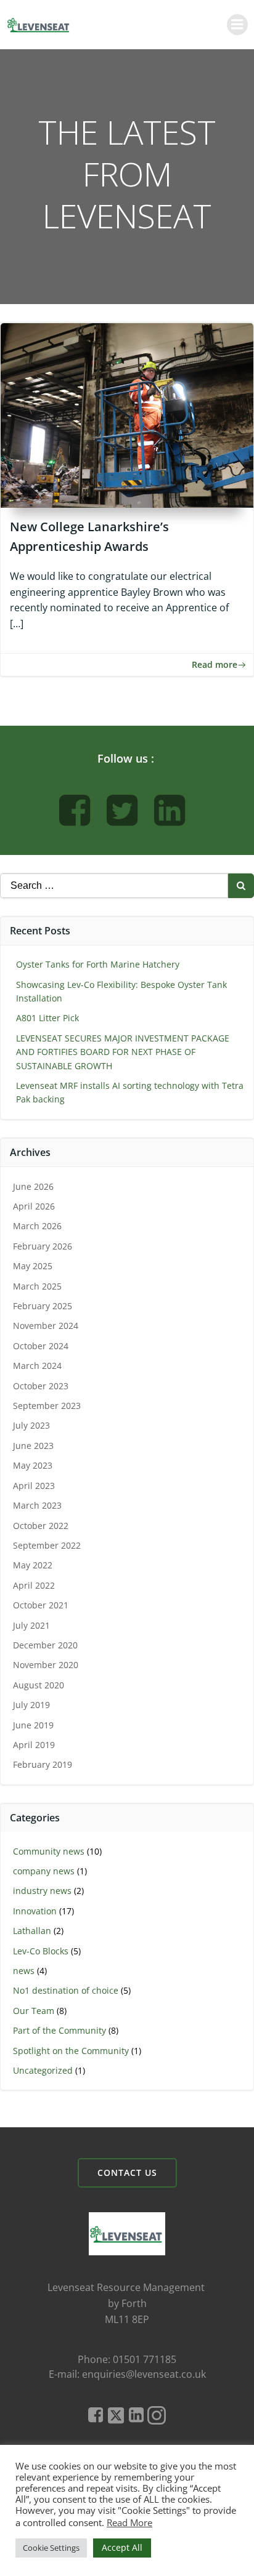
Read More (129, 2522)
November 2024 (46, 1326)
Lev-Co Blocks (41, 1951)
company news (44, 1871)
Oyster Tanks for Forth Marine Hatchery (98, 964)
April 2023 (34, 1486)
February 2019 (43, 1764)
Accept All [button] (122, 2547)
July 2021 (31, 1625)
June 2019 (33, 1725)
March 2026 (37, 1226)
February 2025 (43, 1306)
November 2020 (46, 1665)
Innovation (35, 1911)
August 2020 (39, 1685)
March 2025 (37, 1286)
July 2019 (31, 1705)
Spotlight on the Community (71, 2051)
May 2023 (33, 1465)
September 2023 (47, 1406)
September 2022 (47, 1545)
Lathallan (32, 1931)
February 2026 (43, 1246)
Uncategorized (43, 2070)
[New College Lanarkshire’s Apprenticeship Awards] (127, 414)
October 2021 (41, 1605)
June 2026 (33, 1186)
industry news (42, 1891)
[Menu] (237, 25)
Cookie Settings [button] (51, 2548)
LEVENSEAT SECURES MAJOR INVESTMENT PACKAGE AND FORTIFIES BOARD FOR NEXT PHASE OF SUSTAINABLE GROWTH (123, 1052)
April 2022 (34, 1585)
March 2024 (37, 1366)
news (24, 1971)
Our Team (34, 2011)
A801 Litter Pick (47, 1018)
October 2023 (41, 1386)
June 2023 (33, 1446)
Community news (49, 1851)
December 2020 (45, 1645)
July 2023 (31, 1425)
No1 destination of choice (66, 1990)
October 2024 (41, 1346)
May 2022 (33, 1565)
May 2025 (33, 1266)
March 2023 (37, 1505)
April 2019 (34, 1745)
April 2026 (34, 1206)
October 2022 (41, 1526)
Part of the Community (59, 2030)
